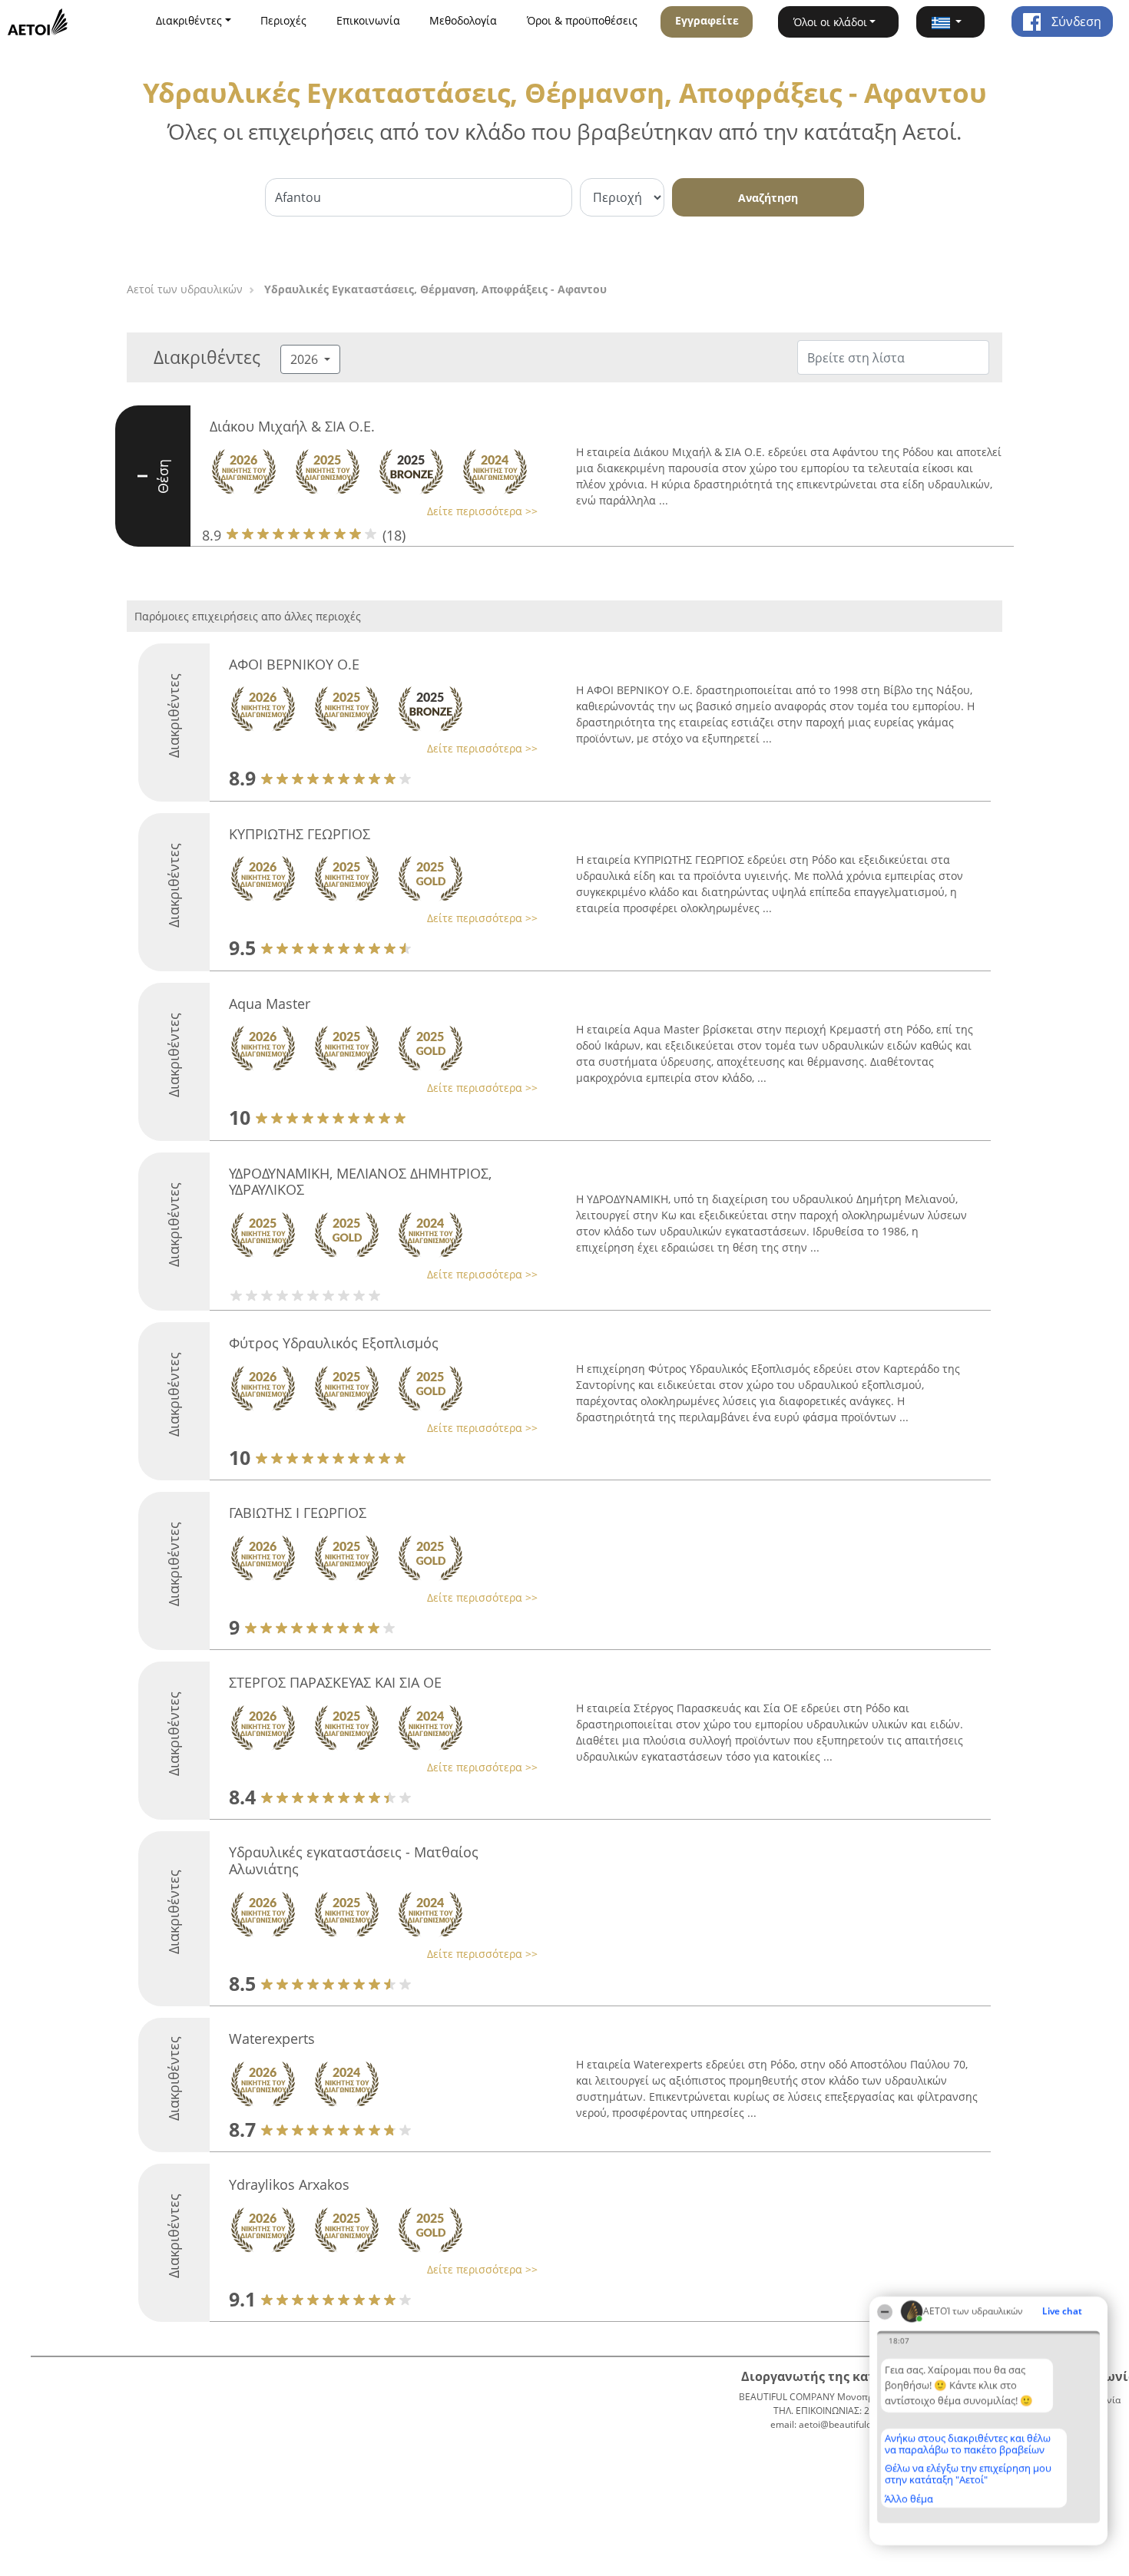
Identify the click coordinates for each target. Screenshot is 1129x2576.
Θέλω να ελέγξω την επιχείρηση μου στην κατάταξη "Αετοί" (968, 2473)
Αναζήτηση (768, 198)
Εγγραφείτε (707, 20)
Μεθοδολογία (463, 20)
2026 (306, 359)
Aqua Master (270, 1004)
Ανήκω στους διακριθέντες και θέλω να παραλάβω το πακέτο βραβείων (968, 2444)
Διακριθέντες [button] (189, 20)
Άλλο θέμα (909, 2498)
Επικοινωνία (368, 20)
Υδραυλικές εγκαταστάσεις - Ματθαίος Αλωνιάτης (354, 1860)
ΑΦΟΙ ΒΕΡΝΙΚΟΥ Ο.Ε (294, 664)
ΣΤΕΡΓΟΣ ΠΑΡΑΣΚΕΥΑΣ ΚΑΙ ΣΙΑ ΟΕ (335, 1682)
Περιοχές (283, 20)
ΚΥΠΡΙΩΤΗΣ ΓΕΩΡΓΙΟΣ (300, 834)
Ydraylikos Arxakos (289, 2184)
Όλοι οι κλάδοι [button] (830, 22)
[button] (951, 22)
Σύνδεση (1075, 21)
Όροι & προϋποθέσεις (582, 20)
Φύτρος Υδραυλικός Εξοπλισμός (334, 1343)
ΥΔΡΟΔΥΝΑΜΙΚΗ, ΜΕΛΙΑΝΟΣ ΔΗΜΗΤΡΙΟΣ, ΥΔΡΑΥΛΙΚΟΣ (360, 1182)
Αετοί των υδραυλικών (185, 289)
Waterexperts (272, 2039)
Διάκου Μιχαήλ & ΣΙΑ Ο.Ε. (292, 426)
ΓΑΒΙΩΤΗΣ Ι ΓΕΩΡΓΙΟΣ (298, 1513)
